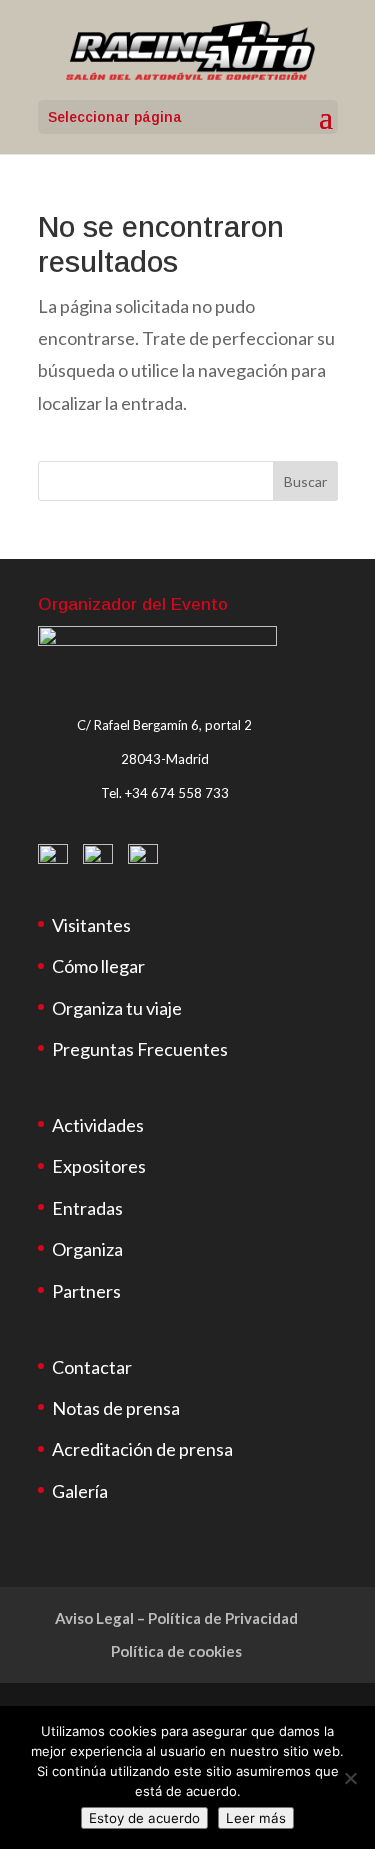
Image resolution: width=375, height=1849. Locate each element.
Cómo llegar (98, 966)
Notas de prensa (116, 1408)
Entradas (87, 1208)
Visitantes (91, 925)
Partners (86, 1291)
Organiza (87, 1249)
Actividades (98, 1125)
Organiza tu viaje (117, 1008)
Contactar (92, 1367)
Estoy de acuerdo (144, 1818)
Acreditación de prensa (142, 1449)
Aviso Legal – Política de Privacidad (176, 1618)
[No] (350, 1778)
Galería (80, 1491)
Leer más (256, 1818)
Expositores (99, 1166)
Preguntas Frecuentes (140, 1049)
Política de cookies (176, 1651)
